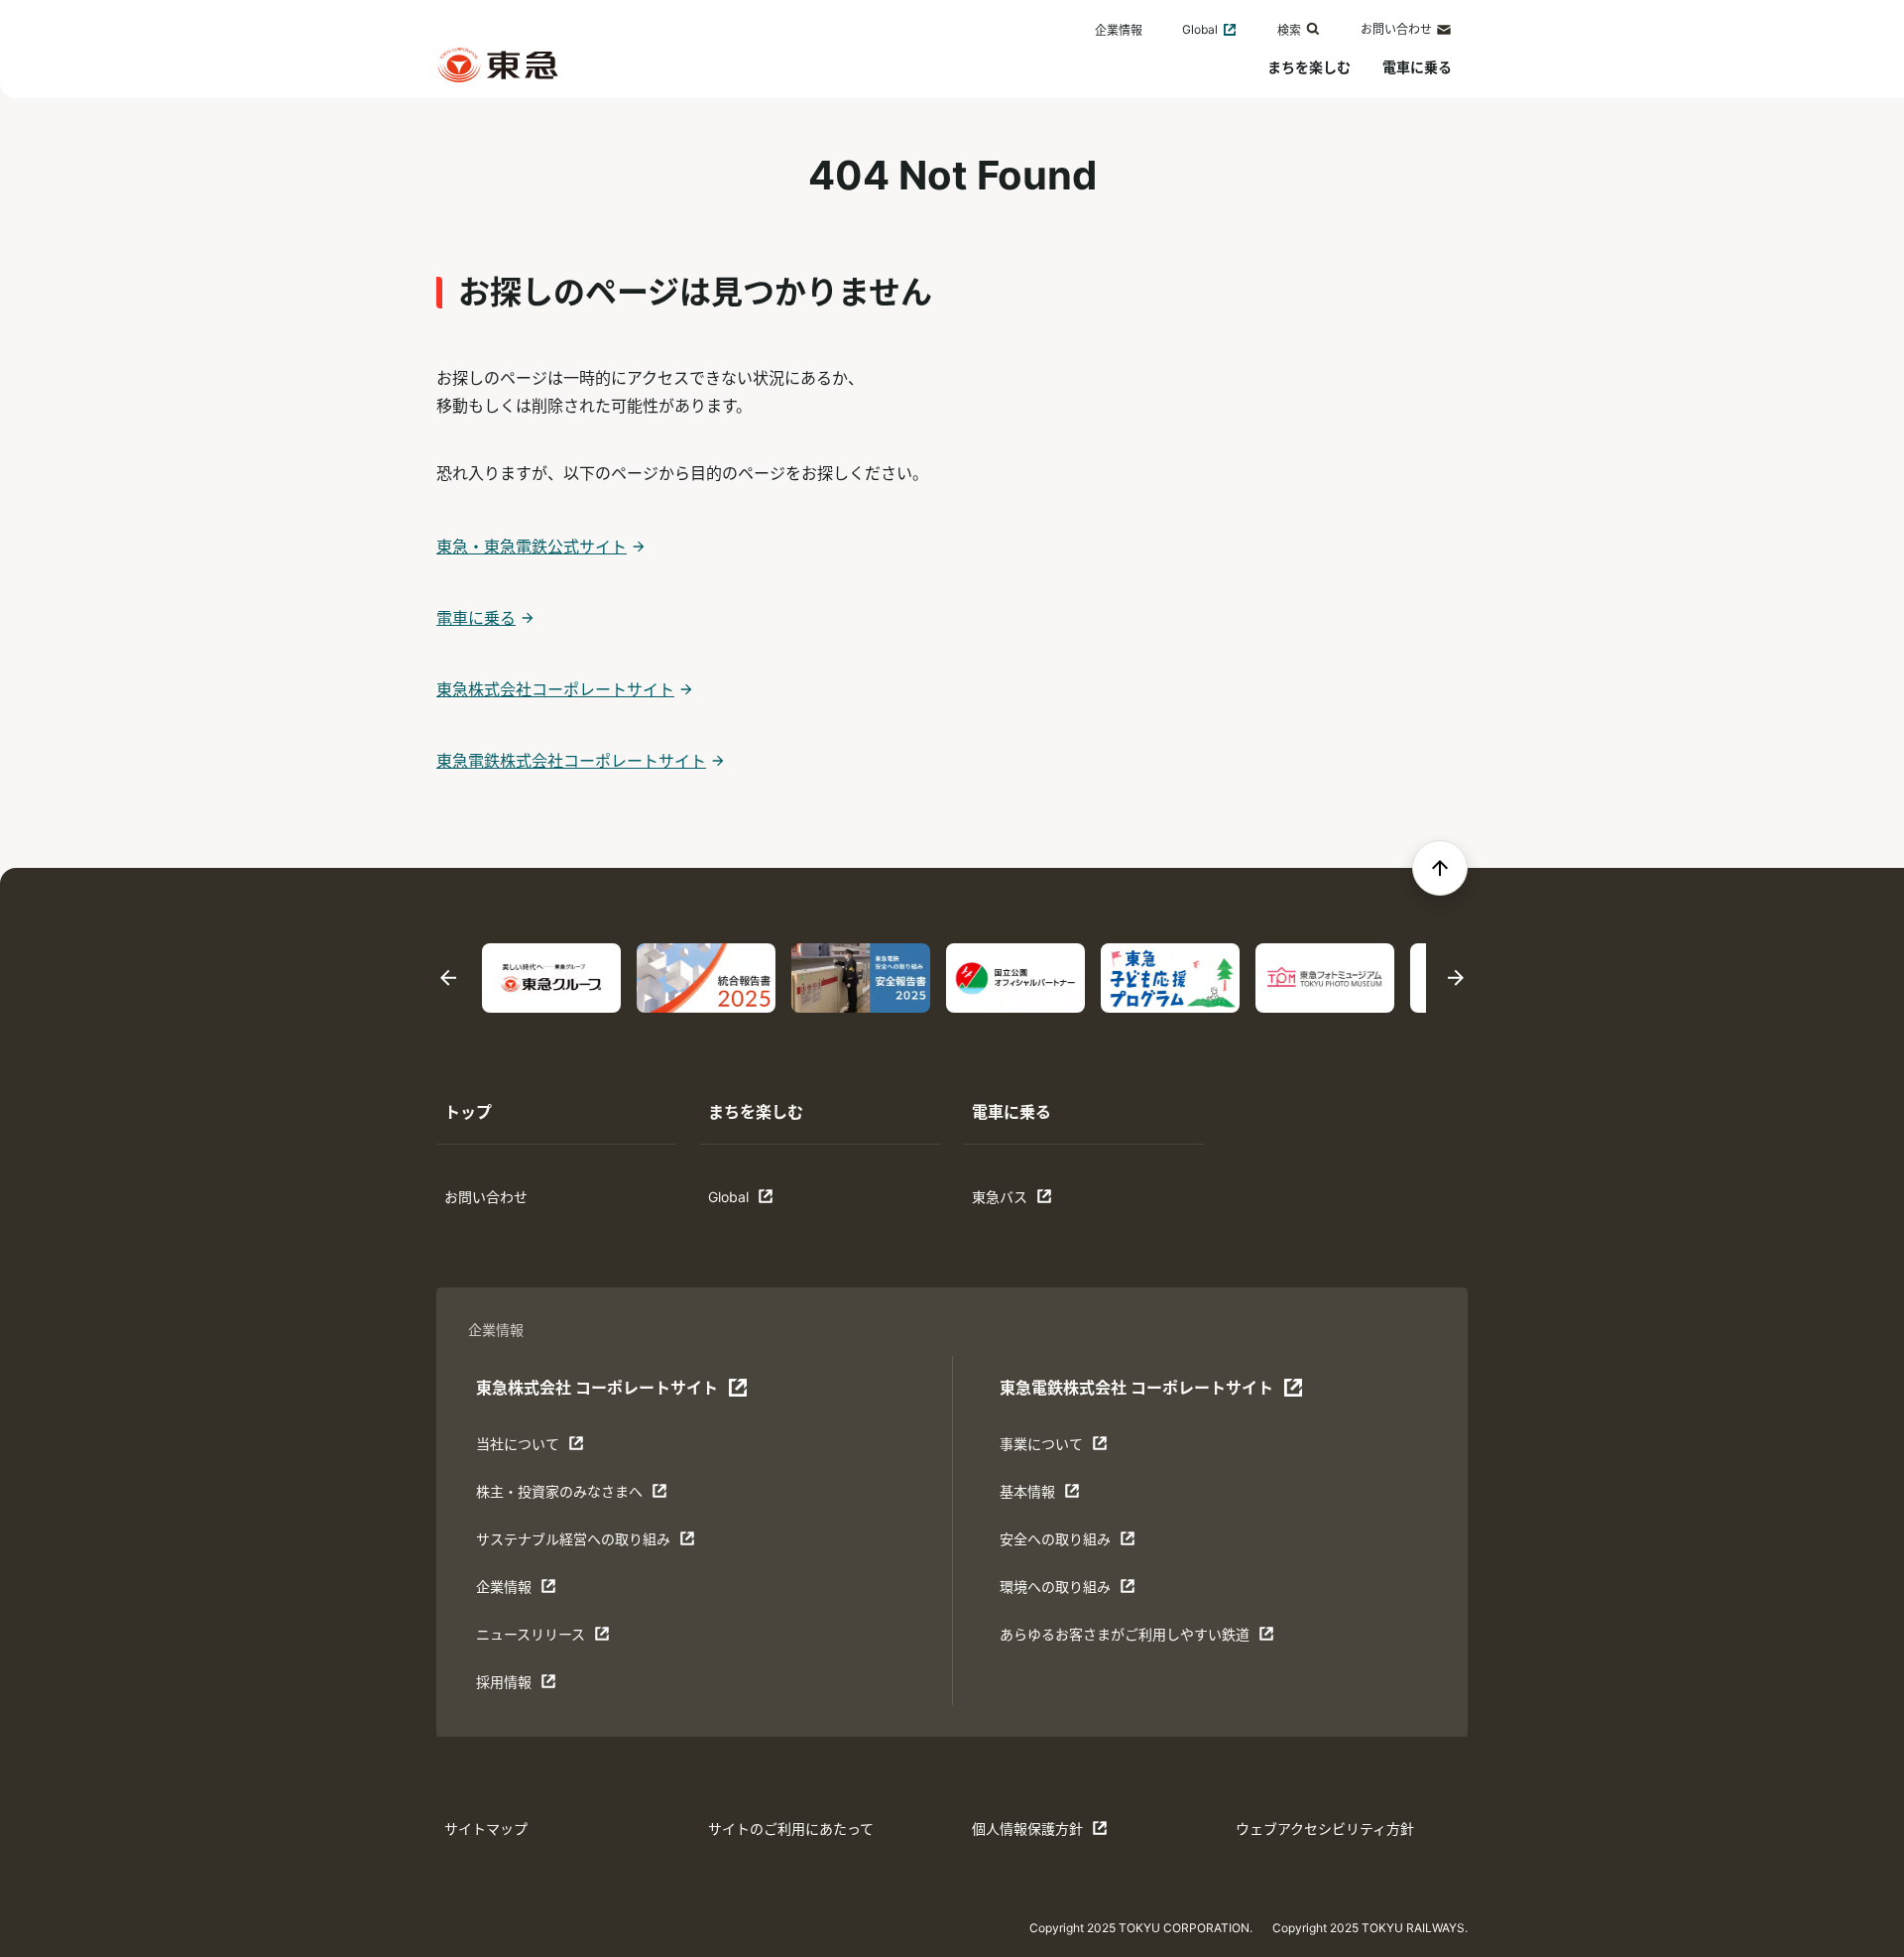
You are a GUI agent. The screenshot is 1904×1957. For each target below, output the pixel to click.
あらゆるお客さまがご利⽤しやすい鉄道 (1124, 1639)
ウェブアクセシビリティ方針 (1325, 1829)
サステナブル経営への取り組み (573, 1544)
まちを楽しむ (1309, 67)
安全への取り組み (1061, 1544)
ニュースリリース (537, 1639)
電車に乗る (1417, 67)
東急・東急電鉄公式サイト (532, 547)
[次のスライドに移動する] (1456, 978)
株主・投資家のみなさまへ (559, 1496)
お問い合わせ (1396, 29)
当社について (537, 1449)
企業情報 (1119, 30)
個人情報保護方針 (1033, 1834)
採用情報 (537, 1687)
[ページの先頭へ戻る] (1440, 868)
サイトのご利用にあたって (791, 1829)
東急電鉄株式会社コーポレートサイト (571, 761)
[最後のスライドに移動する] (448, 978)
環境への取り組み (1061, 1591)
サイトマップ (486, 1829)
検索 (1289, 30)
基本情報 (1061, 1496)
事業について (1061, 1449)
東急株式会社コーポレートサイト (555, 689)
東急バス (1033, 1202)
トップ (468, 1112)
